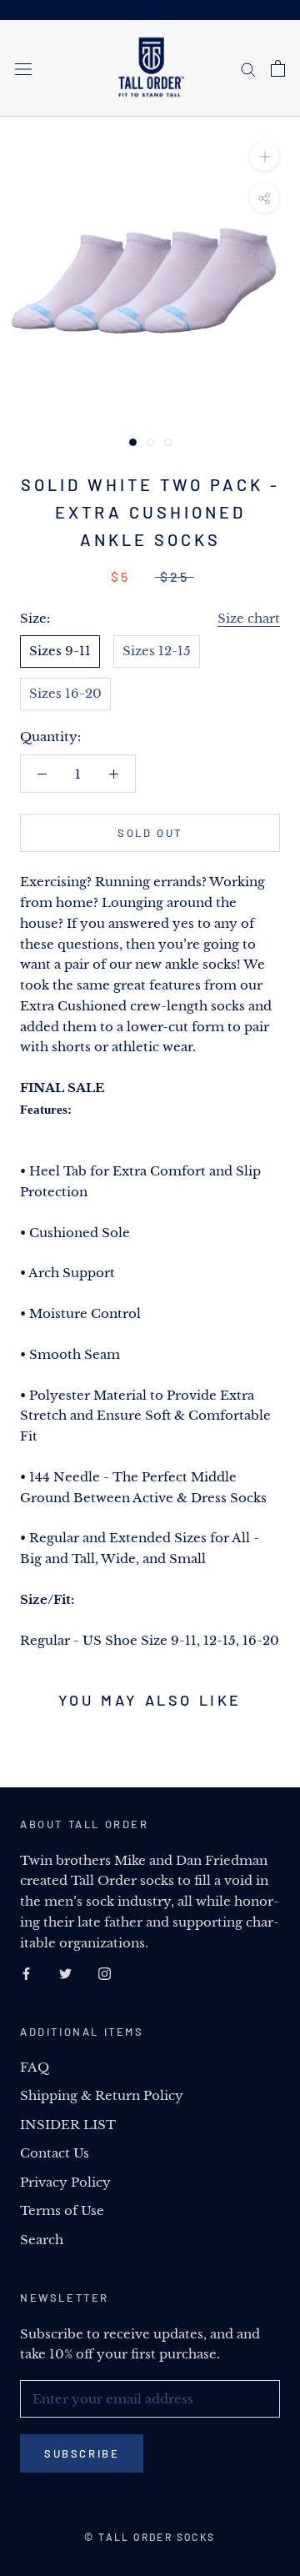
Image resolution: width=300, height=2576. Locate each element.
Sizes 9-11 (60, 651)
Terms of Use (62, 2210)
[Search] (248, 68)
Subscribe (82, 2453)
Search (42, 2240)
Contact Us (55, 2153)
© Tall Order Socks (150, 2537)
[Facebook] (26, 1973)
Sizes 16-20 (65, 693)
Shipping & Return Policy (102, 2095)
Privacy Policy (65, 2182)
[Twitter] (65, 1973)
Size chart (249, 618)
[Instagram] (105, 1973)
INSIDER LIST (68, 2125)
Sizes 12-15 (157, 651)
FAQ (35, 2067)
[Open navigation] (23, 68)
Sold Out (150, 833)
